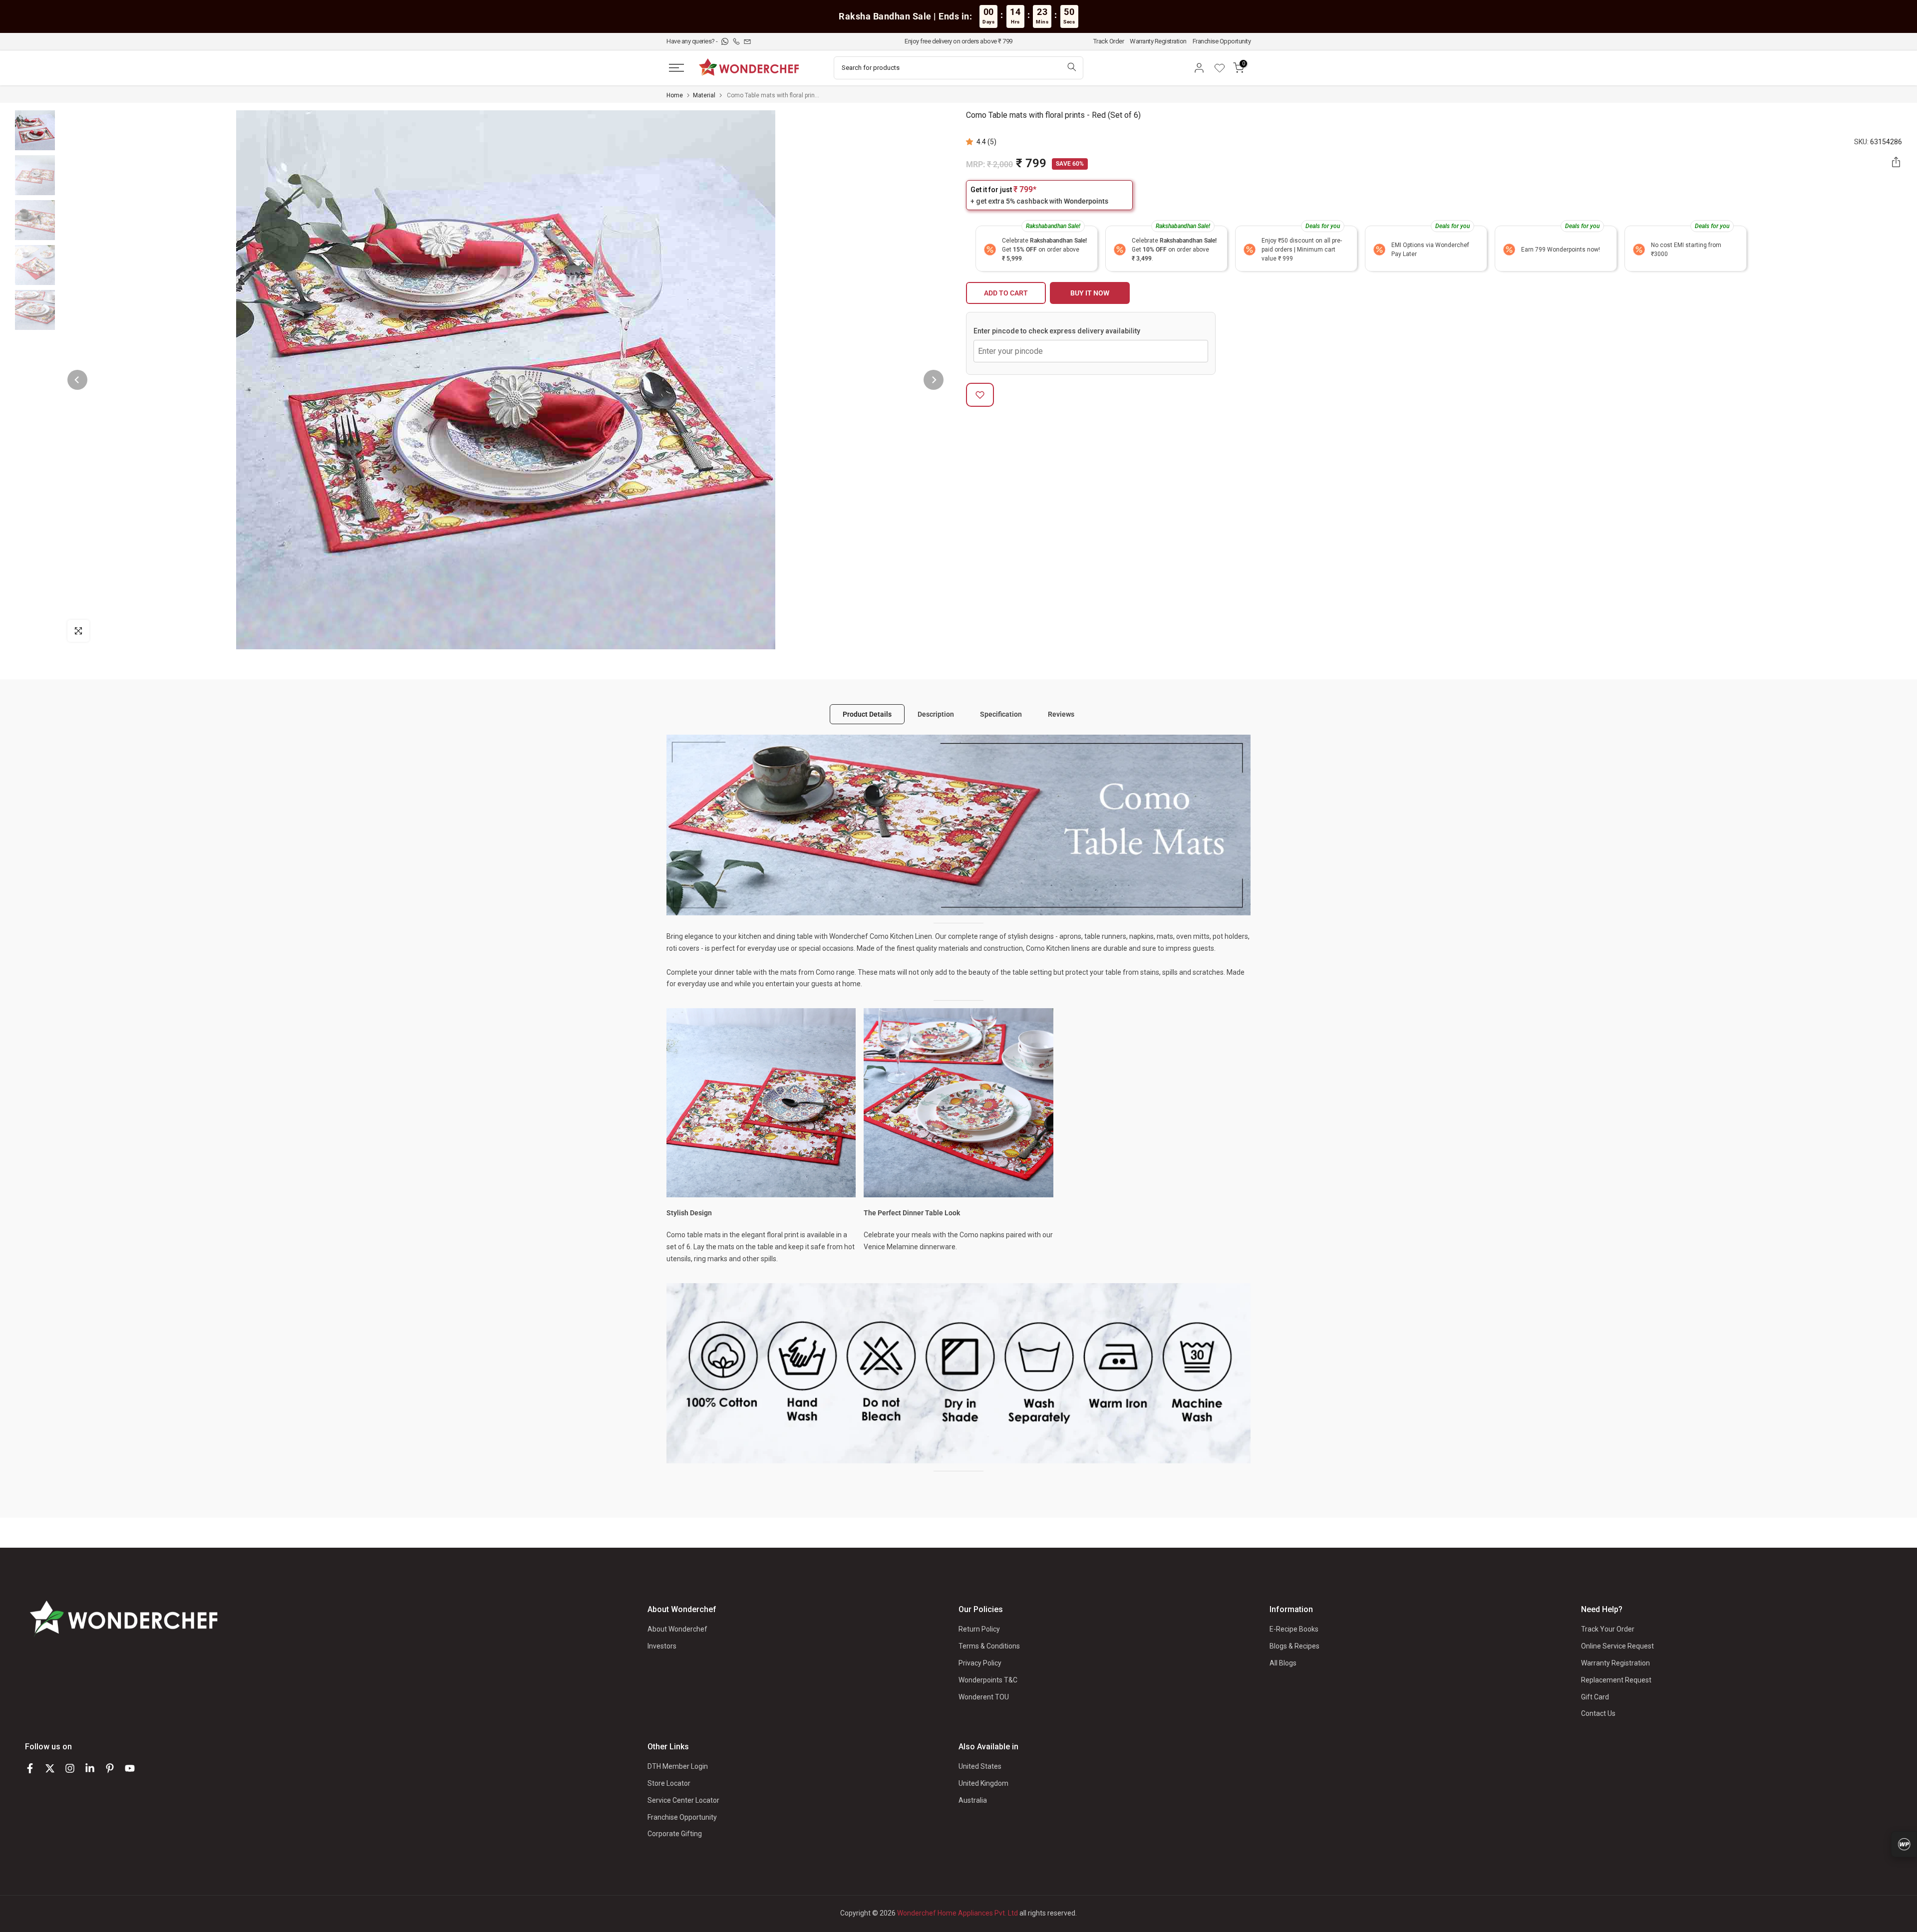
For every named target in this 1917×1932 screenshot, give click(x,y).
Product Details (867, 714)
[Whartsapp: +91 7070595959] (726, 41)
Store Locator (669, 1783)
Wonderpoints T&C (988, 1680)
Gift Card (1595, 1697)
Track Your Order (1608, 1629)
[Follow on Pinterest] (110, 1768)
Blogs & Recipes (1294, 1646)
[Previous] (77, 380)
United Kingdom (983, 1783)
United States (980, 1766)
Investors (662, 1646)
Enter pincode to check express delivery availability (1057, 331)
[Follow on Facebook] (30, 1768)
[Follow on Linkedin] (90, 1768)
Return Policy (979, 1629)
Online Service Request (1617, 1646)
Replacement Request (1616, 1680)
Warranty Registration (1158, 41)
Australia (973, 1800)
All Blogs (1283, 1663)
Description (936, 714)
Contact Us (1598, 1713)
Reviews (1061, 714)
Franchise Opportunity (1222, 41)
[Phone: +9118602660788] (737, 41)
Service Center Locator (683, 1800)
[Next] (934, 380)
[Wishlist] (1223, 68)
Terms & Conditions (989, 1646)
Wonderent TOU (984, 1697)
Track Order (1109, 41)
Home (675, 95)
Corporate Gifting (675, 1834)
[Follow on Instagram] (70, 1768)
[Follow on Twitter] (50, 1768)
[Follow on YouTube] (130, 1768)
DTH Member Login (678, 1766)
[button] (971, 142)
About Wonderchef (677, 1629)
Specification (1001, 714)
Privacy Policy (980, 1663)
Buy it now (1090, 293)
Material (704, 95)
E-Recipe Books (1294, 1629)
